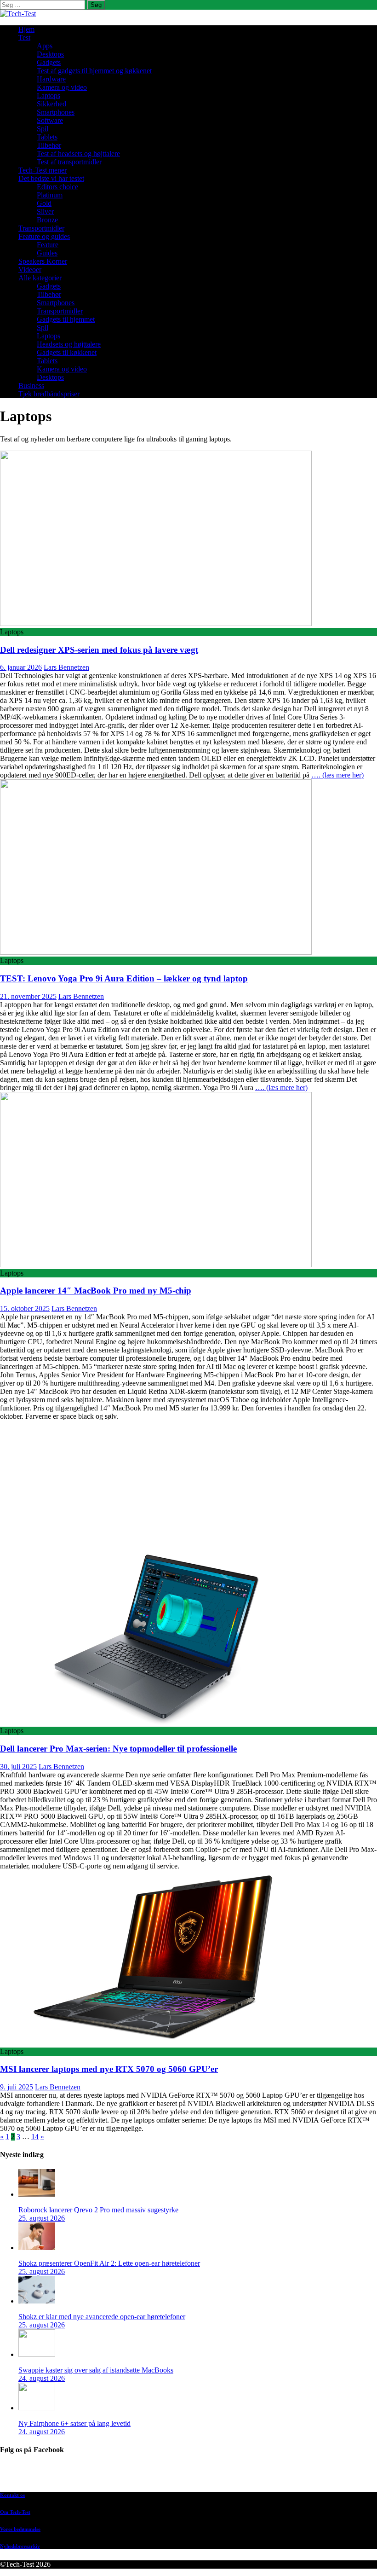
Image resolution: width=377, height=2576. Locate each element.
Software (50, 120)
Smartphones (56, 112)
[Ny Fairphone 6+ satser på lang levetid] (37, 2408)
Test (24, 38)
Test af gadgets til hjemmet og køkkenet (94, 71)
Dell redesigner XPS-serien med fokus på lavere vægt (99, 650)
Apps (45, 46)
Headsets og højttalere (69, 344)
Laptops (49, 96)
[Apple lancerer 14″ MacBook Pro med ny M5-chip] (156, 1265)
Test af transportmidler (69, 162)
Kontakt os (12, 2495)
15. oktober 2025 (25, 1308)
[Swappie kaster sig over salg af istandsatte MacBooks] (37, 2354)
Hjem (26, 29)
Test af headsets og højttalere (78, 154)
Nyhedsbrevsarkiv (20, 2546)
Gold (44, 203)
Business (31, 386)
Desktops (50, 54)
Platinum (50, 195)
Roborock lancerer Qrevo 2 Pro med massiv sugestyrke (98, 2210)
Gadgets (49, 62)
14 (35, 2137)
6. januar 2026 (21, 667)
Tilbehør (49, 145)
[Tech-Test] (18, 14)
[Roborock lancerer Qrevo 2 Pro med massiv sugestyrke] (37, 2194)
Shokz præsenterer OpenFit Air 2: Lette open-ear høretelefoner (109, 2263)
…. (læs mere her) (337, 775)
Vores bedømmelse (20, 2529)
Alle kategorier (40, 278)
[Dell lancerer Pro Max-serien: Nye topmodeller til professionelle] (156, 1722)
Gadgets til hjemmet (66, 319)
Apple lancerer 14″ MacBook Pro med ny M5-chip (96, 1291)
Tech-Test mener (43, 170)
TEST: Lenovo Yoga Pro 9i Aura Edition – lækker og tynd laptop (124, 978)
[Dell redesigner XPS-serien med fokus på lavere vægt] (156, 624)
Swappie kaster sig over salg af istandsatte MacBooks (96, 2370)
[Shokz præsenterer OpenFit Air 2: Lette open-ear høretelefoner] (37, 2248)
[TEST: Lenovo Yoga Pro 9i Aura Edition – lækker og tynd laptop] (156, 952)
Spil (43, 129)
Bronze (47, 220)
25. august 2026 (42, 2218)
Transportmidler (41, 228)
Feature (48, 245)
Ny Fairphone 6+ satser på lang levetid (74, 2423)
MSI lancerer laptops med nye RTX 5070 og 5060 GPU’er (109, 2069)
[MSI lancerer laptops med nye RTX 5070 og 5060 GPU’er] (156, 2043)
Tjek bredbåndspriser (49, 394)
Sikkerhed (51, 104)
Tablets (47, 137)
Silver (45, 212)
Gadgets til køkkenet (67, 352)
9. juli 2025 (17, 2087)
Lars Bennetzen (66, 667)
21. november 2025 (28, 996)
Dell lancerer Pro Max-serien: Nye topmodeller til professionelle (118, 1749)
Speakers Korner (43, 261)
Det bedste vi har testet (51, 178)
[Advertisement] (188, 1485)
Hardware (51, 79)
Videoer (30, 270)
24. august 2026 (42, 2378)
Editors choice (57, 187)
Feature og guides (44, 236)
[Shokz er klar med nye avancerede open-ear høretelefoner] (37, 2301)
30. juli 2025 (18, 1767)
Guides (47, 253)
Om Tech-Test (15, 2512)
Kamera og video (62, 87)
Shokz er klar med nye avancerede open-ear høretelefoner (102, 2317)
